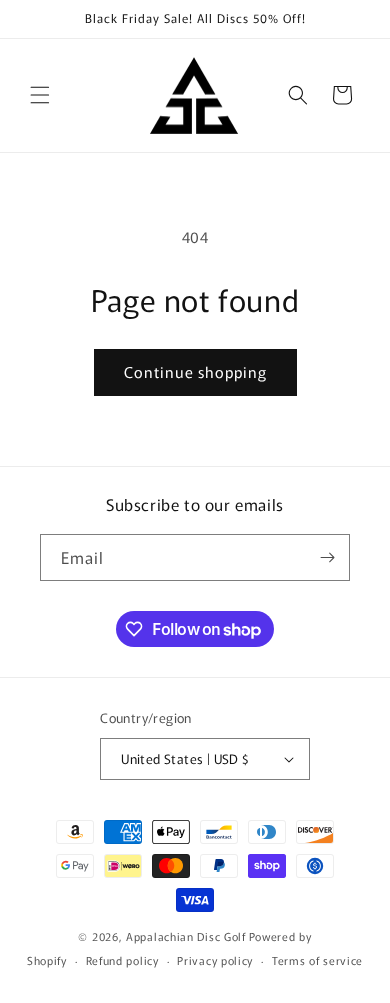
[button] (40, 95)
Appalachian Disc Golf (186, 936)
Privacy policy (215, 960)
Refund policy (122, 960)
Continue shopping (195, 371)
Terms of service (317, 960)
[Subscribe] (327, 557)
